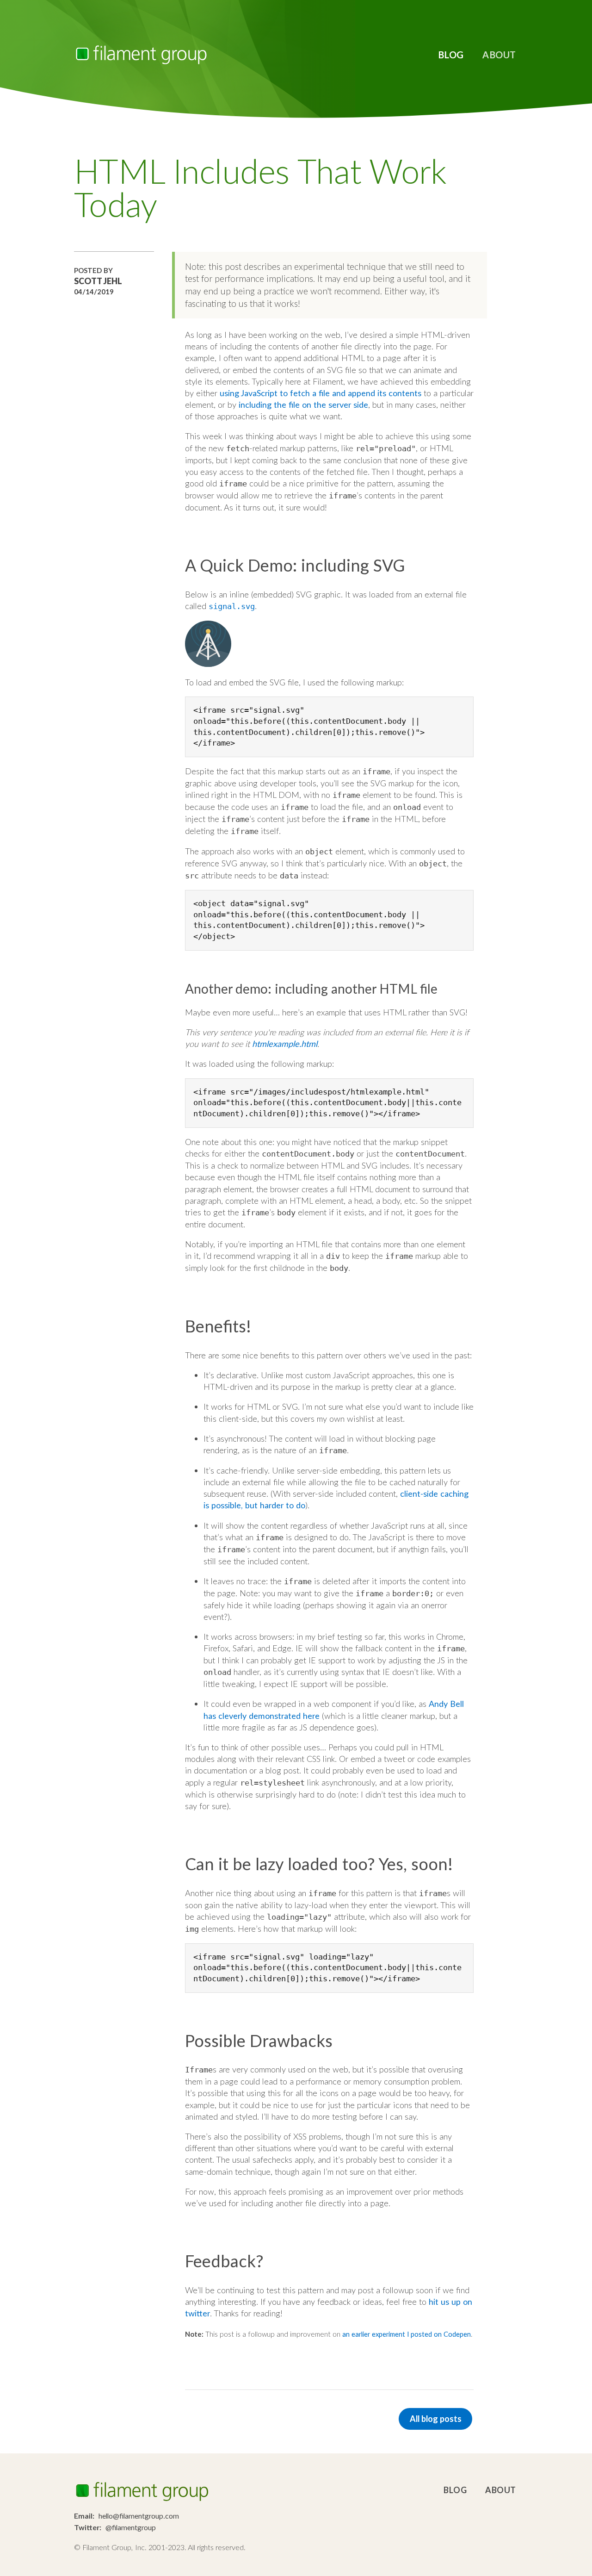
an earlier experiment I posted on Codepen (407, 2334)
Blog (451, 55)
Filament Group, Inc (141, 55)
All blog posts (436, 2419)
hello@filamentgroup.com (139, 2516)
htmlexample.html (285, 1044)
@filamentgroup (131, 2527)
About (499, 55)
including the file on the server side (303, 404)
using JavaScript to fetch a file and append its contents (321, 393)
